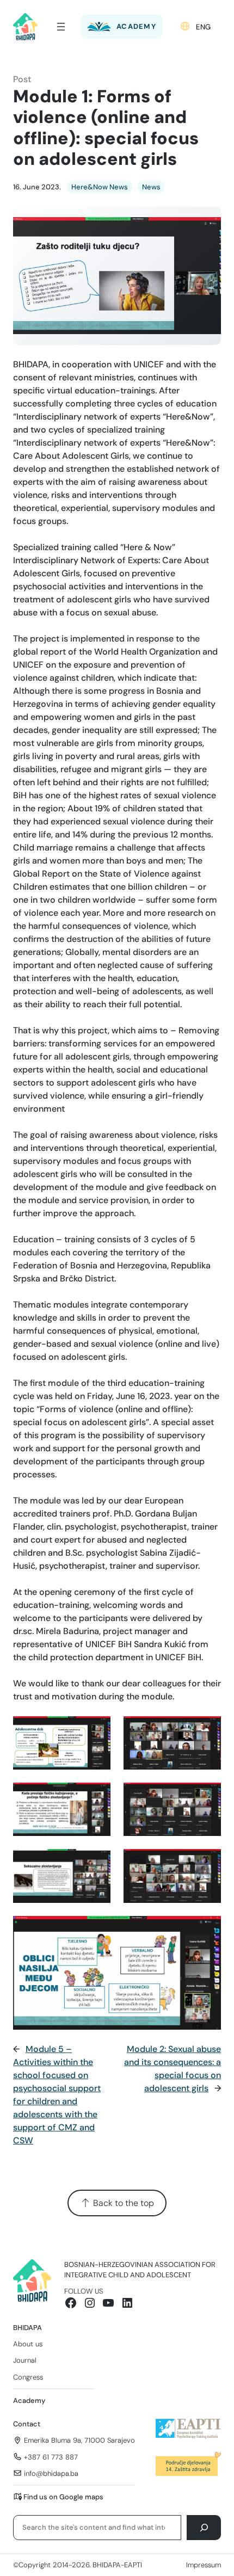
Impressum (204, 2565)
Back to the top (122, 2203)
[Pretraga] (204, 2527)
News (151, 187)
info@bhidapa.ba (51, 2473)
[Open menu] (61, 27)
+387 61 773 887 (51, 2457)
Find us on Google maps (63, 2497)
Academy (29, 2401)
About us (28, 2344)
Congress (28, 2377)
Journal (25, 2360)
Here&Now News (100, 187)
